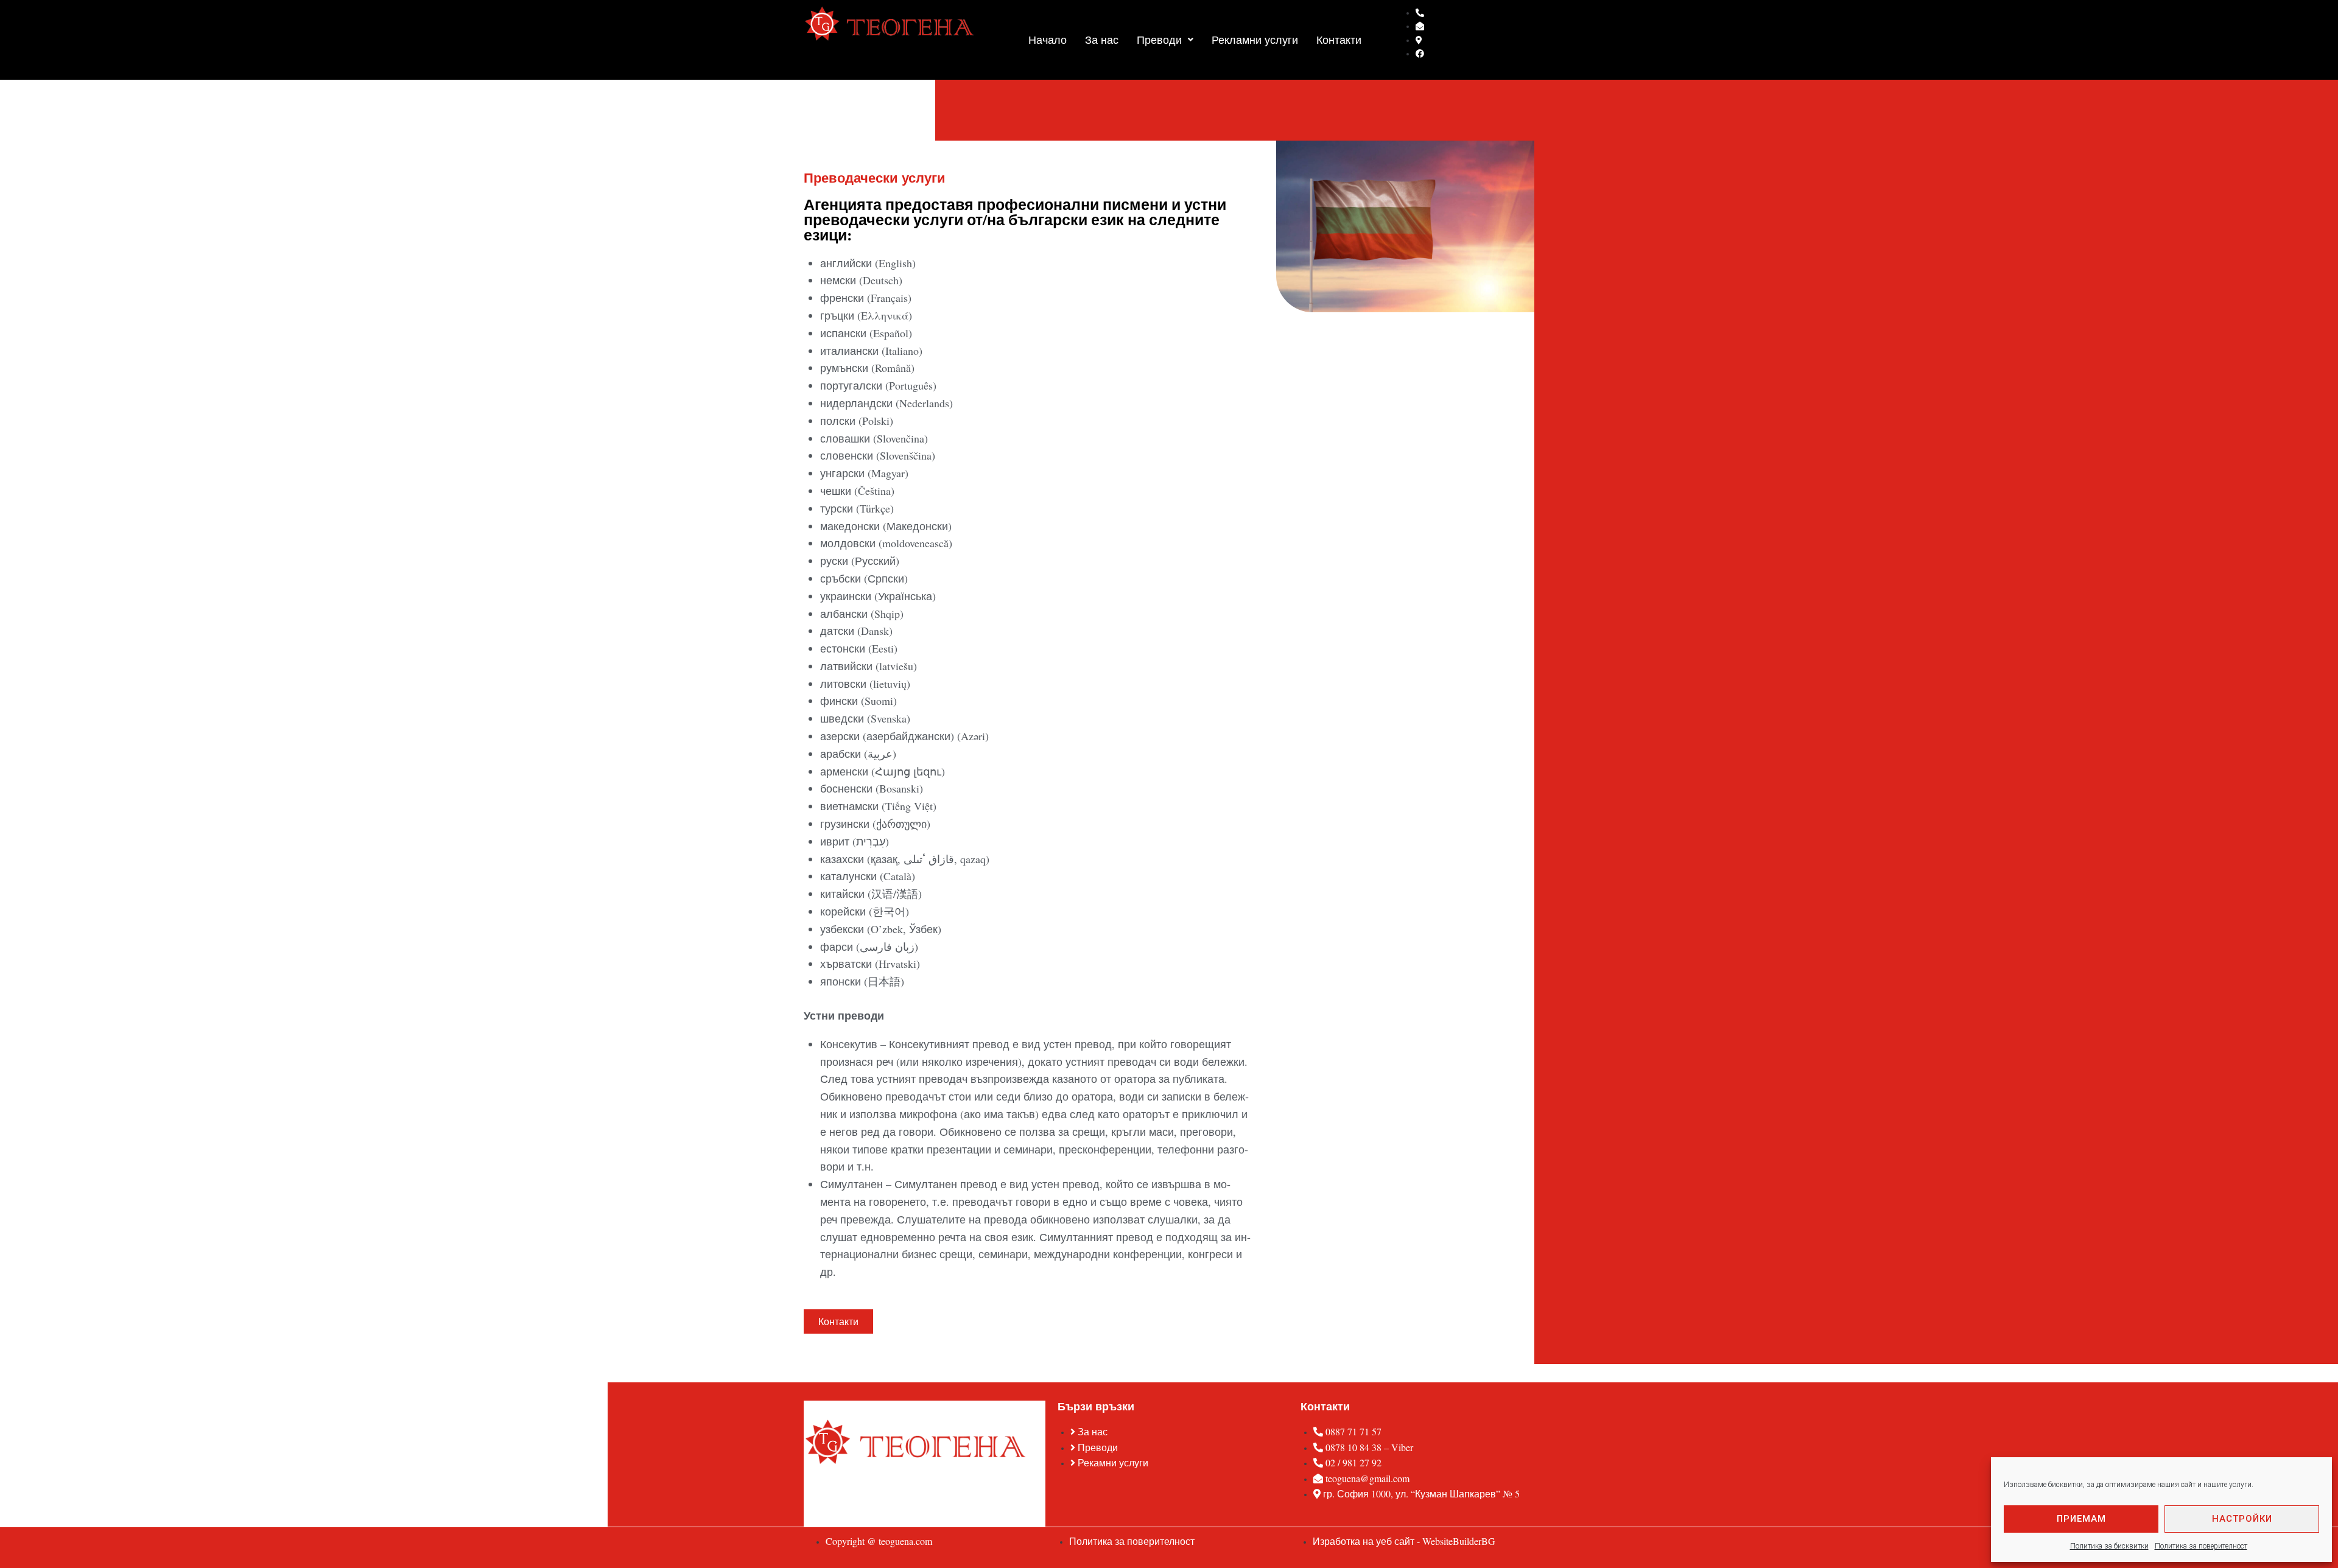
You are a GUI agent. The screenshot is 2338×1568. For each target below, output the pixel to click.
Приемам (2081, 1519)
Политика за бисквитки (2109, 1546)
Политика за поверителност (2201, 1546)
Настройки (2242, 1519)
